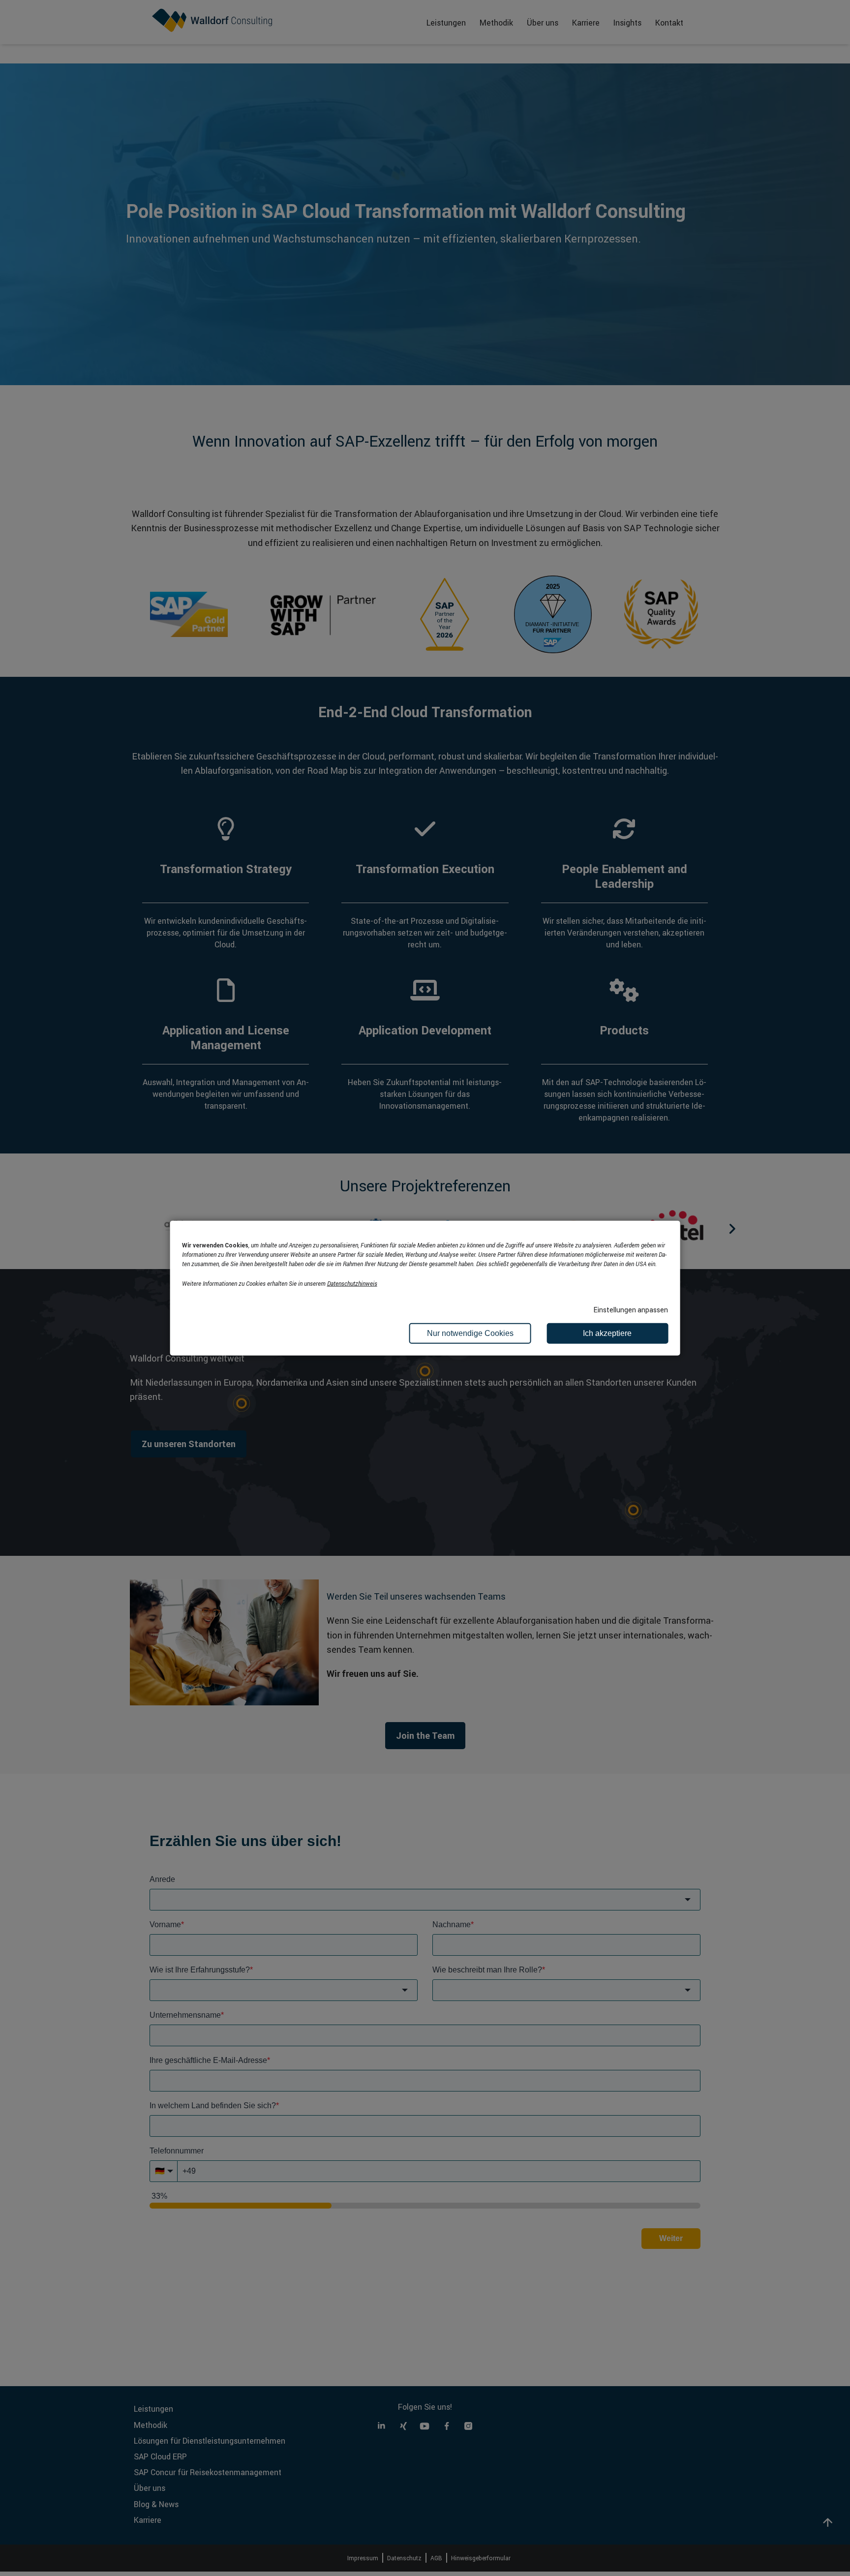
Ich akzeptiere (607, 1333)
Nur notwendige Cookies (470, 1333)
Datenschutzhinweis (352, 1283)
